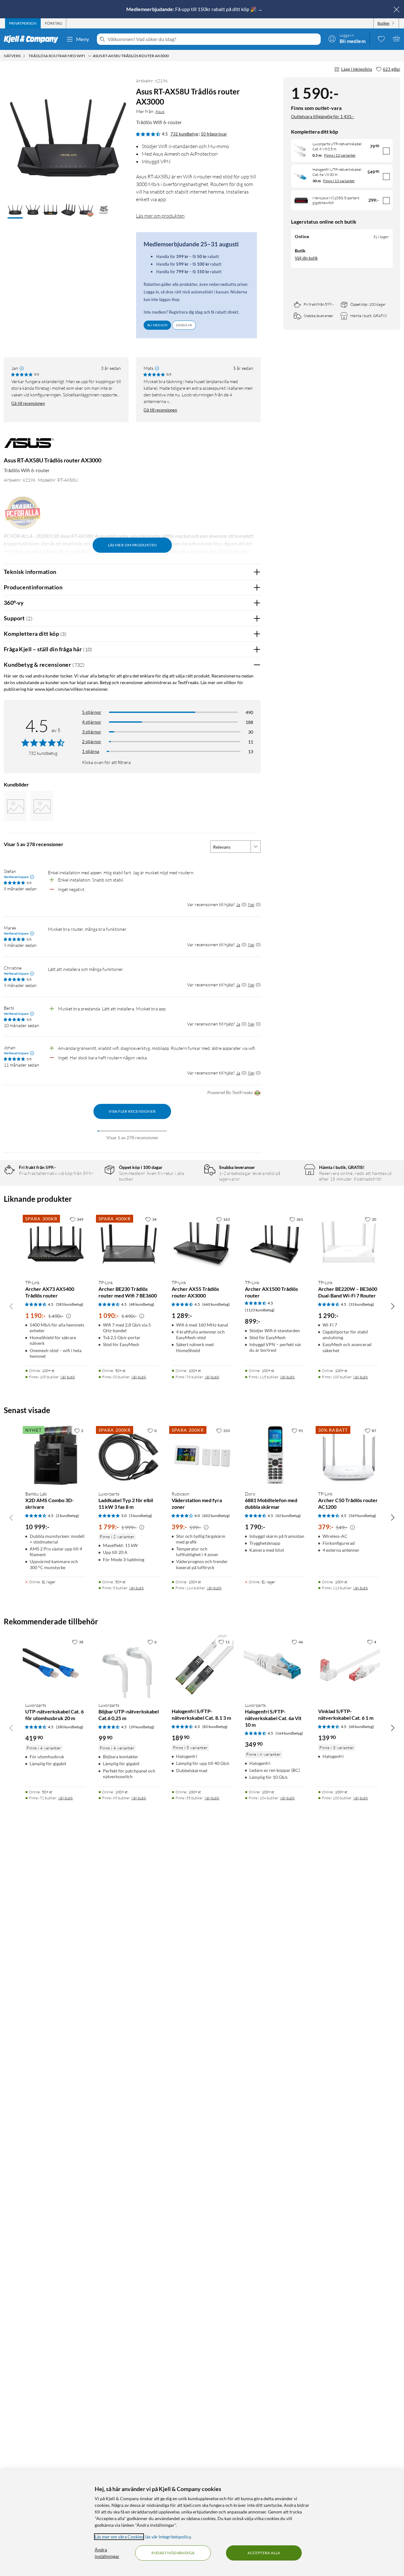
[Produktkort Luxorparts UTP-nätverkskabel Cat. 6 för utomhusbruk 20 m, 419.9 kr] (56, 1666)
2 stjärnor (92, 741)
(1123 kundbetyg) (260, 1310)
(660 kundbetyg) (216, 1304)
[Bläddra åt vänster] (11, 1306)
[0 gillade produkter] (381, 39)
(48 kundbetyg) (142, 1304)
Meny (83, 39)
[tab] (23, 23)
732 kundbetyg (184, 134)
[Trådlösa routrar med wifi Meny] (90, 56)
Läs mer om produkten (160, 216)
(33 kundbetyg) (361, 1304)
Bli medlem (157, 325)
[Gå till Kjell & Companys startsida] (33, 39)
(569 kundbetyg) (362, 1516)
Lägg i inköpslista (357, 69)
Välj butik (68, 1377)
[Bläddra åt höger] (393, 1306)
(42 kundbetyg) (288, 1516)
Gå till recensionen (28, 403)
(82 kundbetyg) (215, 1727)
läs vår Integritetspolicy (168, 2537)
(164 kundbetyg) (289, 1733)
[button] (15, 210)
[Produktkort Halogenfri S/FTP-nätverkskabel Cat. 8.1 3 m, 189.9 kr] (202, 1666)
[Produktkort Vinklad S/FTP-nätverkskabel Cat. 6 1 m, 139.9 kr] (348, 1666)
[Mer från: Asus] (29, 446)
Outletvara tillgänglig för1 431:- (323, 116)
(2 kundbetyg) (67, 1516)
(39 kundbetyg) (142, 1727)
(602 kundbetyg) (216, 1516)
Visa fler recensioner (132, 1111)
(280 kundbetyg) (70, 1727)
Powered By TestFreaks (230, 1092)
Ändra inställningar (107, 2553)
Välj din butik (306, 258)
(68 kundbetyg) (361, 1727)
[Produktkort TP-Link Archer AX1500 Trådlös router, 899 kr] (275, 1244)
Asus (160, 111)
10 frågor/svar (214, 134)
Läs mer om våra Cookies (119, 2537)
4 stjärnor (92, 722)
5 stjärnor (92, 712)
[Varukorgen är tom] (396, 39)
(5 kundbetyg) (141, 1516)
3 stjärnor (92, 732)
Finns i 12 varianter (340, 155)
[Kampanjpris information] (68, 1316)
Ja (238, 904)
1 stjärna (91, 751)
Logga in (184, 325)
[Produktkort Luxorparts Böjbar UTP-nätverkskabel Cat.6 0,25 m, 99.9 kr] (129, 1666)
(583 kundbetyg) (70, 1304)
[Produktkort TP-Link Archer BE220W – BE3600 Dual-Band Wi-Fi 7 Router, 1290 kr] (348, 1244)
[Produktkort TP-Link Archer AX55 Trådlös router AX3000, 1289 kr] (202, 1244)
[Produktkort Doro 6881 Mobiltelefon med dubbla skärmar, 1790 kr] (275, 1455)
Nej (251, 904)
